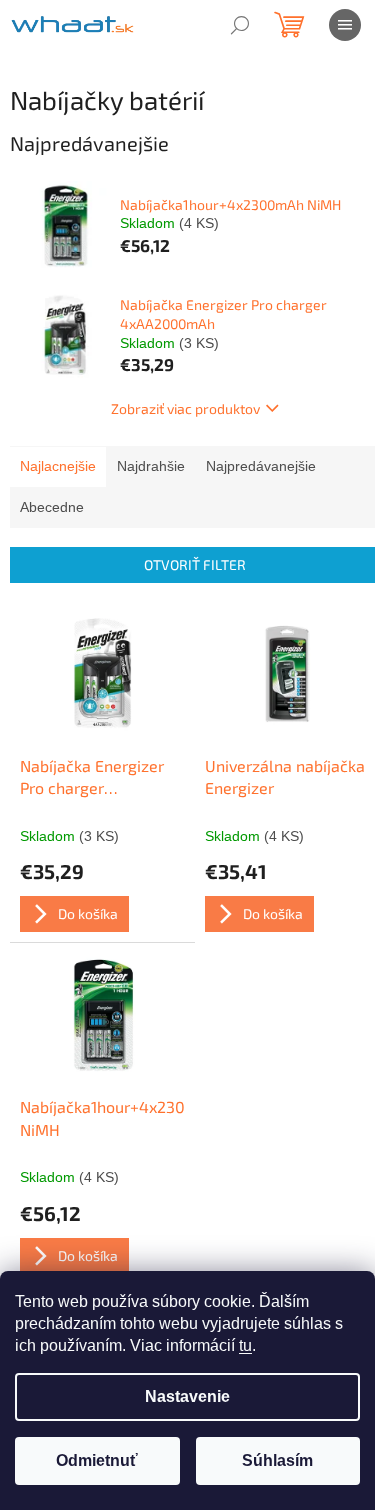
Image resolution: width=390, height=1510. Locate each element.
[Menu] (345, 25)
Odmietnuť (97, 1460)
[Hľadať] (240, 25)
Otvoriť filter (195, 564)
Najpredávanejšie (261, 466)
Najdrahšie (151, 466)
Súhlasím (277, 1460)
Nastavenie (187, 1396)
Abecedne (52, 507)
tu (245, 1345)
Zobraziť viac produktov (185, 408)
